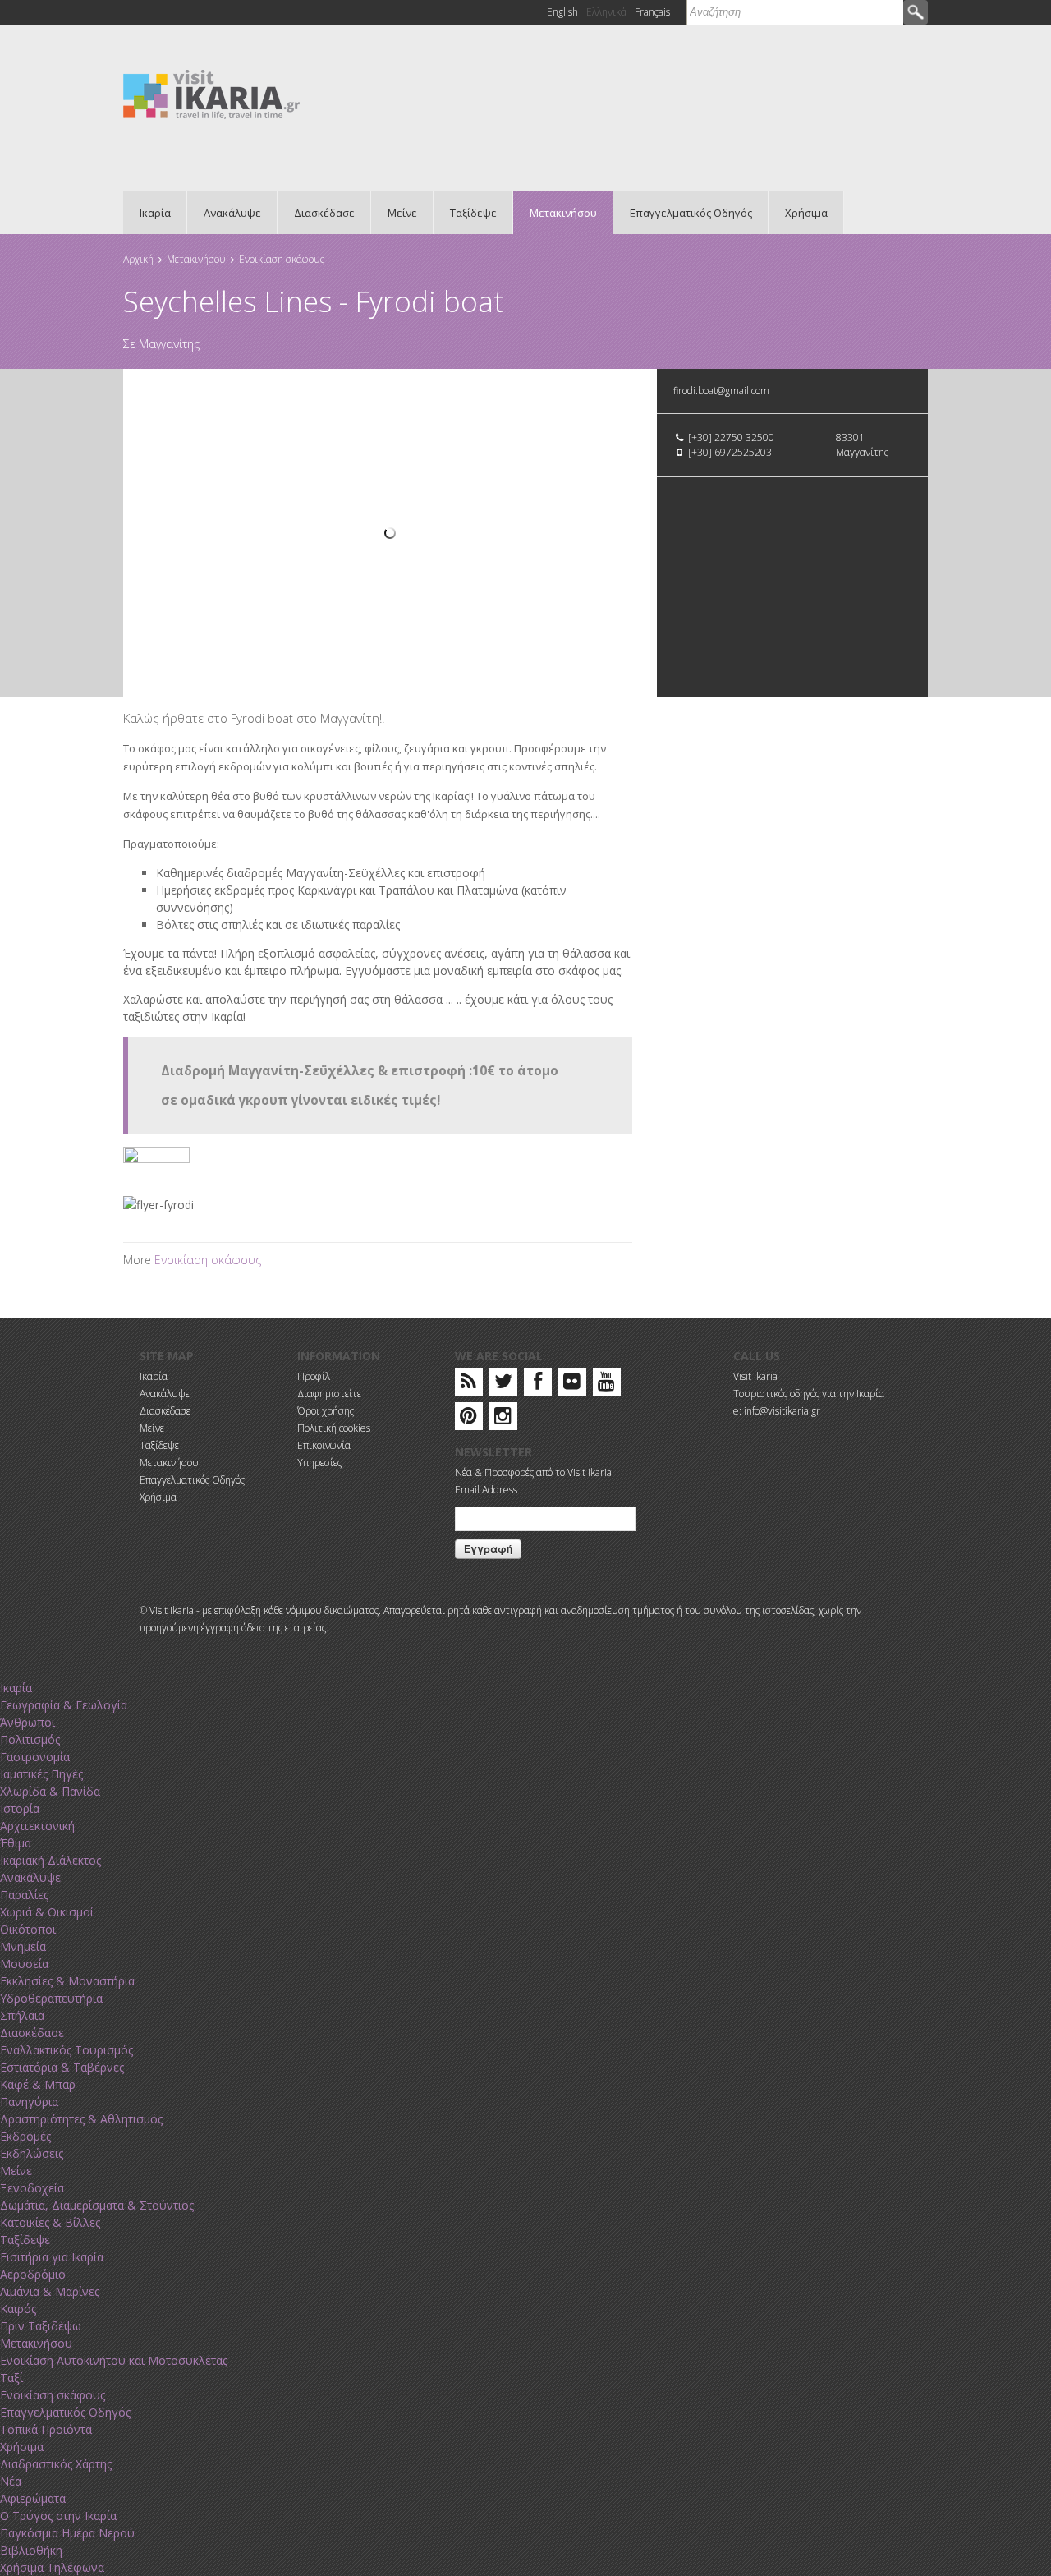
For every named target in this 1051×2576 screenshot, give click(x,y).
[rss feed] (468, 1385)
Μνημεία (23, 1946)
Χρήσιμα (806, 213)
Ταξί (11, 2378)
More (139, 1260)
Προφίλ (314, 1376)
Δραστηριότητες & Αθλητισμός (81, 2119)
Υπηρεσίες (319, 1463)
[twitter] (503, 1385)
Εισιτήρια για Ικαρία (52, 2257)
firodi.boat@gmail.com (721, 391)
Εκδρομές (25, 2136)
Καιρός (18, 2309)
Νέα (11, 2481)
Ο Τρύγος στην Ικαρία (58, 2516)
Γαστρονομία (35, 1757)
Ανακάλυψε (232, 213)
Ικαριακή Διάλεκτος (50, 1860)
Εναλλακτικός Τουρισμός (67, 2050)
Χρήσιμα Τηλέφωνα (52, 2567)
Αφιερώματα (33, 2498)
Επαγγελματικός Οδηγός (691, 213)
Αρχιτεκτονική (37, 1826)
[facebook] (538, 1385)
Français (652, 12)
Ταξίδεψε (473, 213)
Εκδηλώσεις (32, 2153)
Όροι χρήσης (326, 1411)
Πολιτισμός (30, 1739)
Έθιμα (16, 1843)
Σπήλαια (22, 2015)
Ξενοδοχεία (32, 2188)
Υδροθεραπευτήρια (51, 1998)
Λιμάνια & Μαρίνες (50, 2291)
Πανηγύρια (29, 2102)
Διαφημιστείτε (329, 1394)
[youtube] (606, 1385)
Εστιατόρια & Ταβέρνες (62, 2067)
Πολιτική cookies (334, 1428)
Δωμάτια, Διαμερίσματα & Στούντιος (97, 2205)
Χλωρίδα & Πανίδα (50, 1791)
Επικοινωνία (324, 1445)
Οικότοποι (28, 1929)
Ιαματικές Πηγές (41, 1774)
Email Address (486, 1490)
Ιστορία (20, 1808)
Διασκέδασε (324, 213)
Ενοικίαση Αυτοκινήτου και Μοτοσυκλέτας (114, 2360)
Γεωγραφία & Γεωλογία (64, 1705)
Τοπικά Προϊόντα (46, 2429)
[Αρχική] (211, 93)
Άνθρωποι (28, 1722)
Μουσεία (24, 1964)
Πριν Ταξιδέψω (41, 2326)
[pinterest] (468, 1419)
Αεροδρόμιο (33, 2274)
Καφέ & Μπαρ (38, 2084)
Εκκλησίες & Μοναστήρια (67, 1981)
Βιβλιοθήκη (31, 2550)
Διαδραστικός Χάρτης (56, 2464)
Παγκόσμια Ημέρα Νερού (67, 2533)
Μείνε (402, 213)
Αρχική (138, 259)
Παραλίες (24, 1895)
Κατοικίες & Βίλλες (50, 2222)
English (562, 12)
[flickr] (572, 1385)
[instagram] (503, 1419)
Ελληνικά (606, 12)
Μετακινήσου (563, 213)
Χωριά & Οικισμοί (47, 1912)
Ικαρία (155, 213)
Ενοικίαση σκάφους (282, 259)
